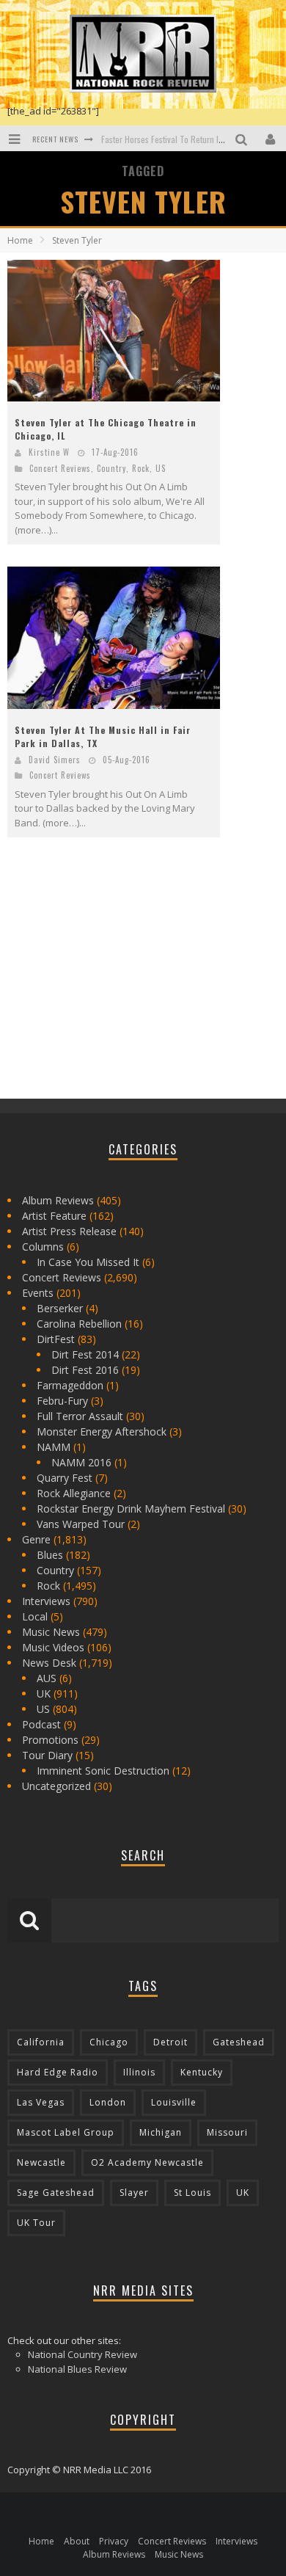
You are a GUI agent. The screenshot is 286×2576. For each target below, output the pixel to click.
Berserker (60, 1308)
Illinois (139, 2072)
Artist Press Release (69, 1231)
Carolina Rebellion (79, 1324)
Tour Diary (47, 1755)
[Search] (243, 138)
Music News (51, 1632)
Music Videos (53, 1647)
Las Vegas (41, 2102)
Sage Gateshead (56, 2193)
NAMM (54, 1447)
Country (111, 468)
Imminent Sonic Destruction (103, 1771)
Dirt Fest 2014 (85, 1354)
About (77, 2541)
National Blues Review (77, 2369)
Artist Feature (54, 1216)
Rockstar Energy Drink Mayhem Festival (131, 1509)
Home (20, 240)
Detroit (170, 2042)
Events (38, 1293)
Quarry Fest (65, 1478)
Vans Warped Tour (81, 1524)
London (108, 2102)
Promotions (50, 1740)
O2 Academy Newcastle (147, 2162)
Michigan (161, 2132)
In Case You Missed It (88, 1262)
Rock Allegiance (74, 1493)
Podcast (41, 1724)
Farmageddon (70, 1385)
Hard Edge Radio (58, 2072)
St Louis (192, 2193)
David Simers (55, 760)
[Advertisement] (117, 980)
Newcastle (41, 2162)
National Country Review (82, 2354)
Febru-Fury (62, 1401)
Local (35, 1616)
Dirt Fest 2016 (85, 1370)
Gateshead (239, 2042)
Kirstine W (49, 452)
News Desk (49, 1663)
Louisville (174, 2102)
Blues (50, 1555)
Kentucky (202, 2072)
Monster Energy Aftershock (102, 1431)
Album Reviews (58, 1200)
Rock (141, 468)
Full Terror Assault (80, 1416)
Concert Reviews (60, 468)
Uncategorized (56, 1786)
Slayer (134, 2193)
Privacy (114, 2541)
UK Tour (36, 2223)
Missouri (227, 2132)
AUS (47, 1678)
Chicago (109, 2042)
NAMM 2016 (81, 1462)
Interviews (46, 1601)
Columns (43, 1247)
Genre (36, 1539)
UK (44, 1693)
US (161, 468)
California (41, 2042)
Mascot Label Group (66, 2132)
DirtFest (56, 1339)
